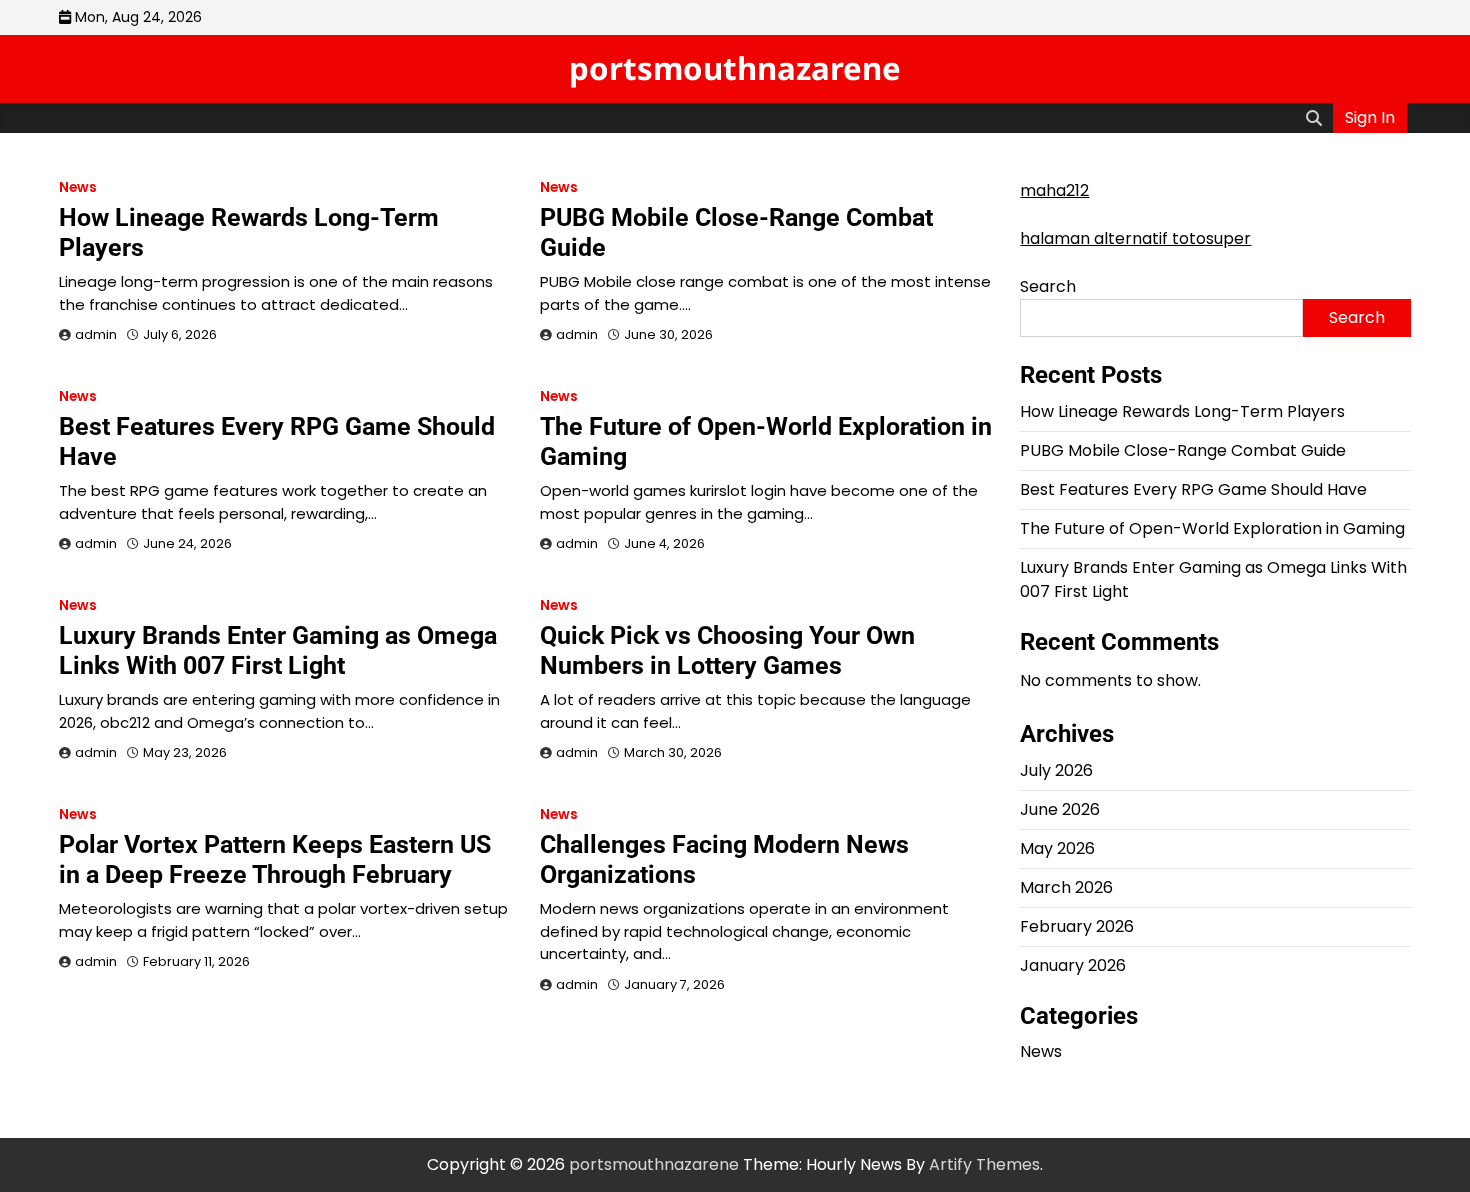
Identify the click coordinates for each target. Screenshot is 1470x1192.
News (78, 187)
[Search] (1314, 118)
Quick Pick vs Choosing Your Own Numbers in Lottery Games (727, 650)
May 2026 (1057, 848)
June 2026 (1060, 809)
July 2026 (1056, 770)
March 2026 (1066, 887)
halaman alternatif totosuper (1135, 238)
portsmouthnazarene (735, 68)
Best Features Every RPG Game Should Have (1193, 489)
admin (96, 334)
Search (1048, 286)
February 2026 (1077, 926)
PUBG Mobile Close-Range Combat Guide (1183, 450)
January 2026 (1073, 965)
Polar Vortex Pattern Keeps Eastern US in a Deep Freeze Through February (275, 859)
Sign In (1370, 117)
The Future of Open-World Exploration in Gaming (1212, 528)
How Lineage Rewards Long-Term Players (1182, 411)
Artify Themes (984, 1164)
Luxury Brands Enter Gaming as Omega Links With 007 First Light (278, 650)
